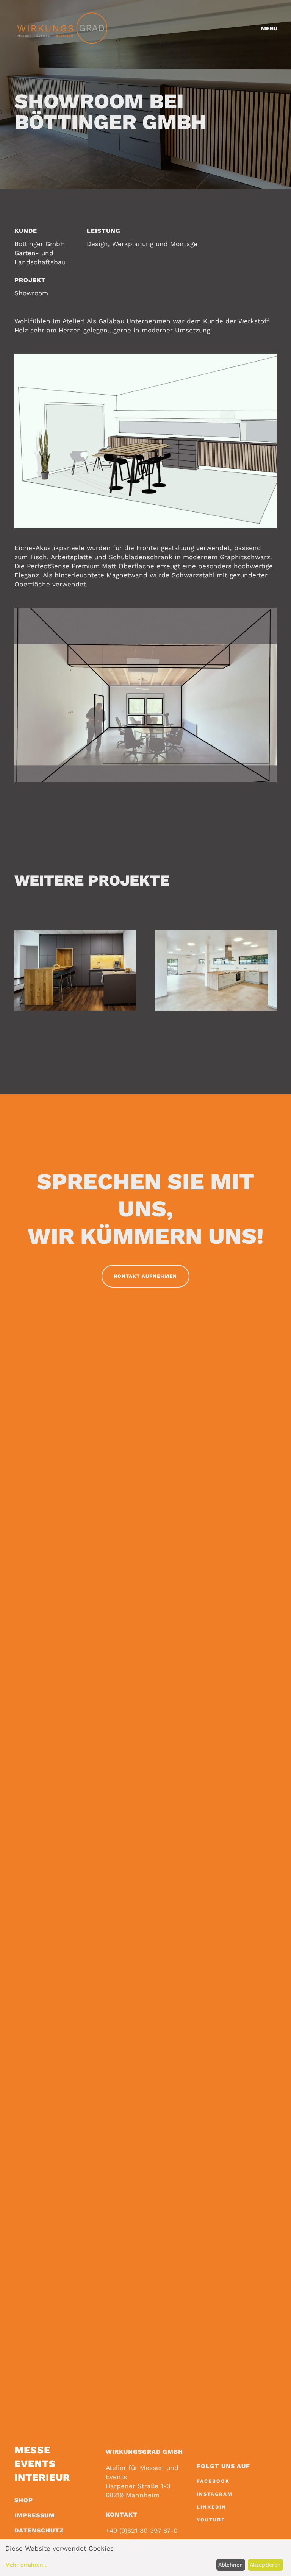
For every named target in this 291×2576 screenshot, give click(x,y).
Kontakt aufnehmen (145, 1276)
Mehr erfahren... (27, 2565)
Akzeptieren (265, 2565)
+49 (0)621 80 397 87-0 (142, 2531)
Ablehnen (231, 2565)
